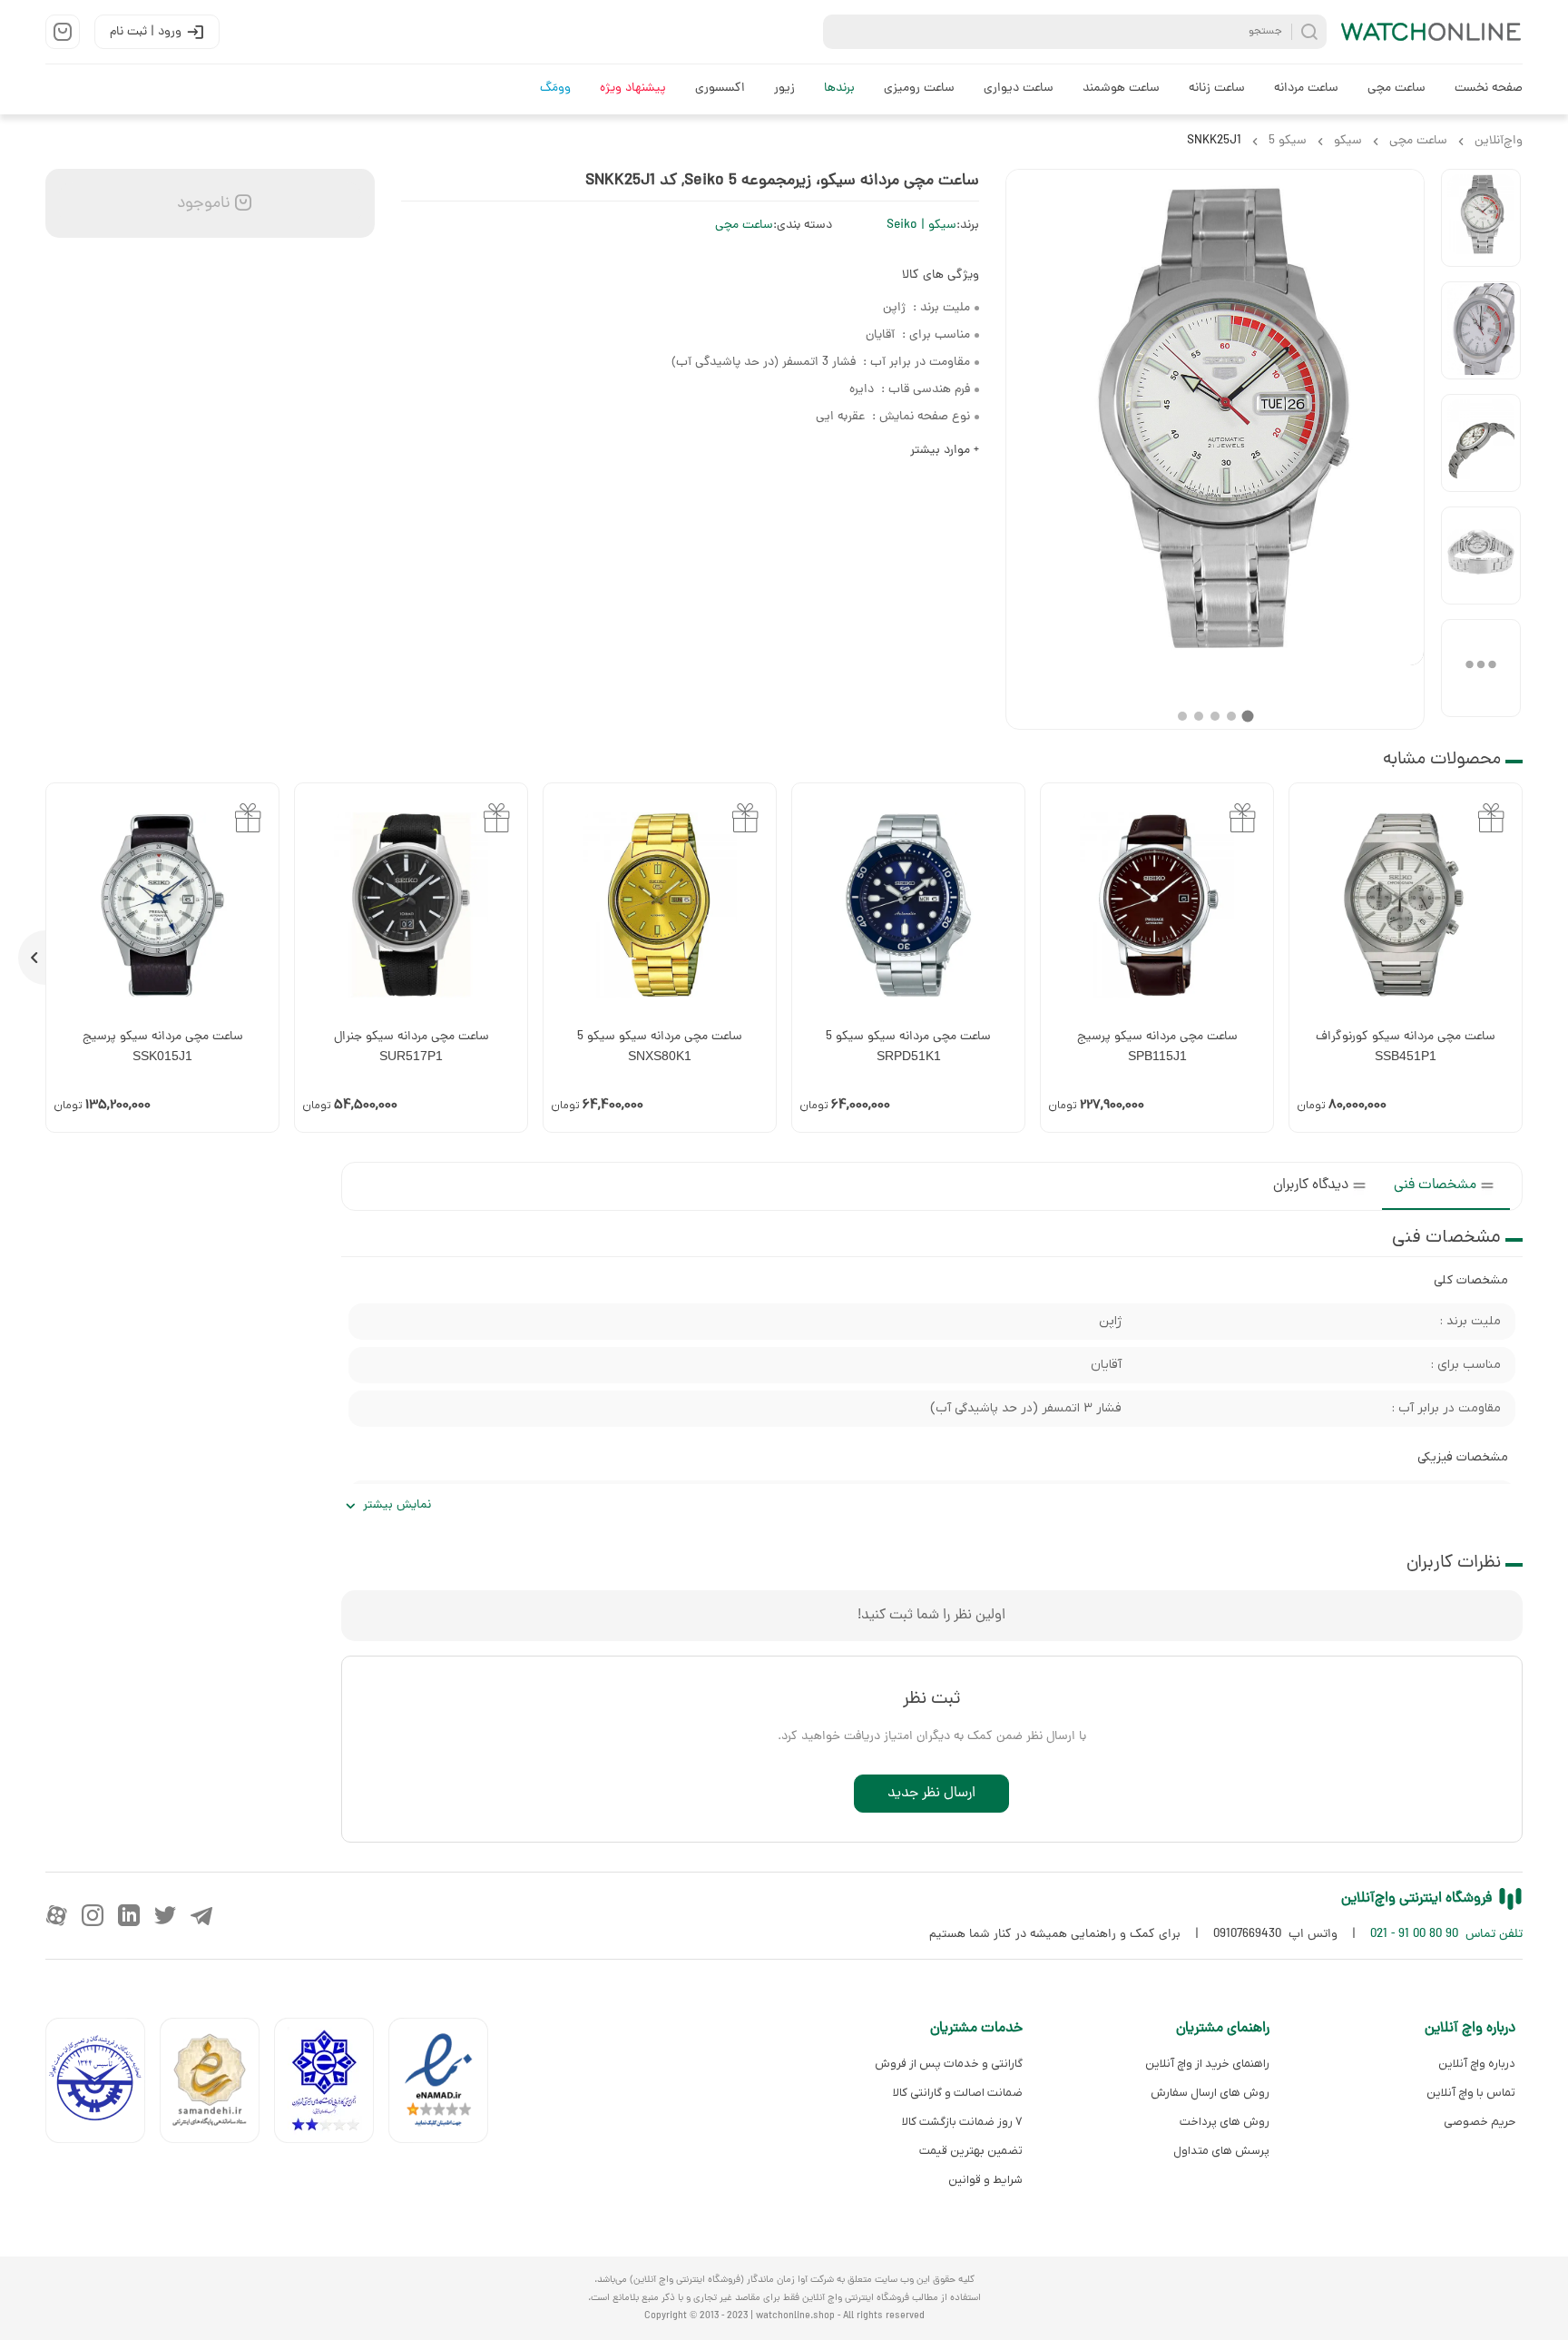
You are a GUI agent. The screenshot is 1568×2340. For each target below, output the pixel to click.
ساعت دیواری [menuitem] (1019, 88)
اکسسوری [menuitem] (720, 88)
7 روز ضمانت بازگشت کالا (962, 2122)
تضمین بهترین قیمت (971, 2151)
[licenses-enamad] (446, 2084)
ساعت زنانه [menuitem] (1217, 88)
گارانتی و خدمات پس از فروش (949, 2064)
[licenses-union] (103, 2084)
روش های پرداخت (1224, 2122)
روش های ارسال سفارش (1210, 2093)
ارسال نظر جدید (931, 1794)
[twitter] (165, 1915)
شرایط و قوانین (985, 2180)
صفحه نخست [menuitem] (1489, 88)
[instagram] (93, 1915)
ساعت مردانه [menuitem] (1306, 88)
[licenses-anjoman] (331, 2084)
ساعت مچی (744, 226)
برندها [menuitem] (839, 88)
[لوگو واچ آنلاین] (1432, 32)
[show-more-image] (1481, 668)
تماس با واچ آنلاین (1471, 2093)
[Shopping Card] (63, 32)
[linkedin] (129, 1915)
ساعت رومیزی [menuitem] (919, 88)
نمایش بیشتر (397, 1505)
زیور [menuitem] (784, 88)
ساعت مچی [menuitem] (1396, 88)
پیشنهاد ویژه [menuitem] (633, 88)
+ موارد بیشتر (945, 451)
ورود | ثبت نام (146, 32)
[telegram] (201, 1915)
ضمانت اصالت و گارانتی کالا (958, 2093)
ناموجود (201, 204)
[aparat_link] (56, 1915)
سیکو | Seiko (921, 226)
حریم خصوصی (1480, 2122)
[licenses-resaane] (217, 2084)
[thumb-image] (1481, 218)
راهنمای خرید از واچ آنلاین (1207, 2064)
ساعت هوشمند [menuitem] (1121, 88)
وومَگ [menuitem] (555, 88)
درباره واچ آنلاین (1477, 2064)
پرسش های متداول (1221, 2151)
